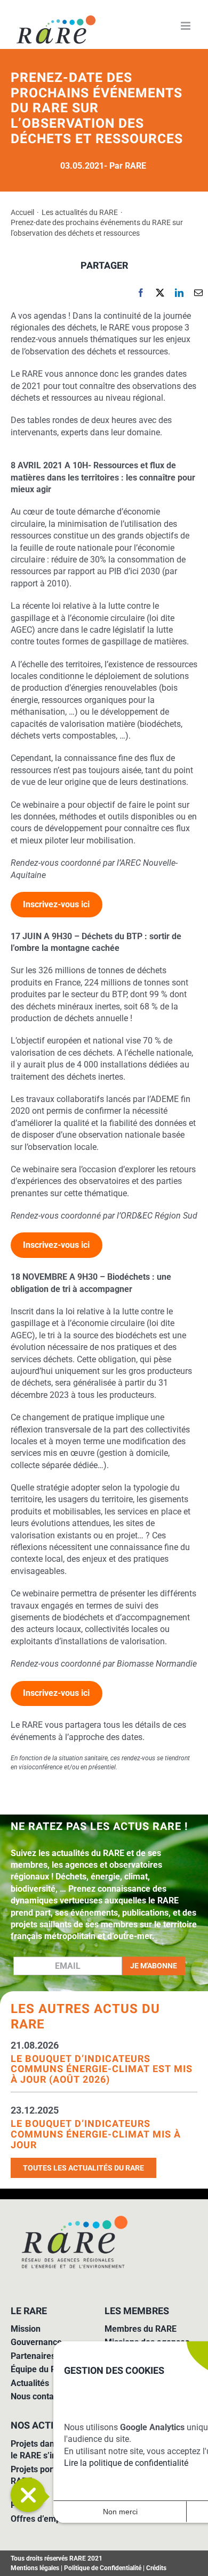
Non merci (120, 2512)
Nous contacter (40, 2396)
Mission (26, 2329)
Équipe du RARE (41, 2369)
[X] (160, 293)
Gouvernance (36, 2342)
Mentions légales (35, 2568)
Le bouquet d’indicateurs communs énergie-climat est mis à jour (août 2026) (102, 2069)
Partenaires (33, 2356)
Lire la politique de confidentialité (126, 2463)
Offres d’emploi (40, 2519)
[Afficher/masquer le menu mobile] (186, 26)
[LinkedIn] (179, 293)
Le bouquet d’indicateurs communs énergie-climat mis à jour (96, 2134)
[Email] (198, 293)
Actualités (30, 2383)
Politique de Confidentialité (103, 2568)
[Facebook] (141, 293)
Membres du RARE (141, 2329)
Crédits (156, 2568)
